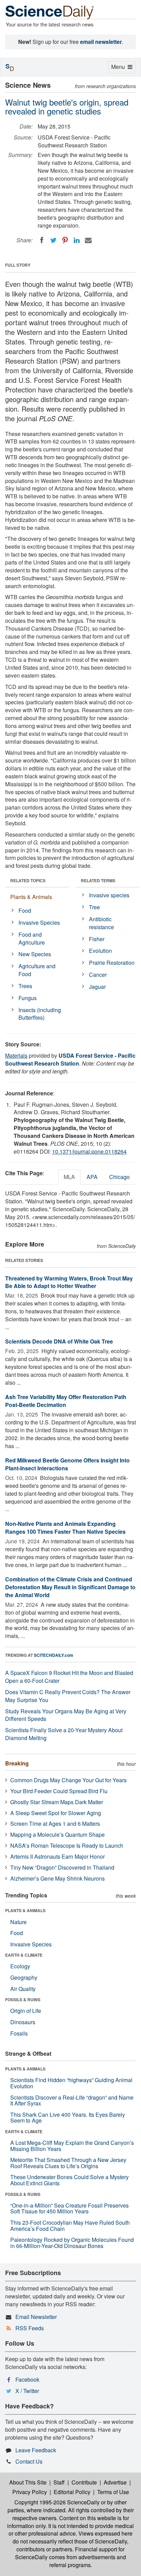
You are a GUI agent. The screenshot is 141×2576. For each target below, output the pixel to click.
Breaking (17, 1763)
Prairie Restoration (112, 963)
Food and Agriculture (32, 938)
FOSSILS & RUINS (23, 2000)
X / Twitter (27, 2391)
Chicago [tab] (119, 1177)
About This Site (28, 2482)
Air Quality (23, 1989)
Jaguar (97, 987)
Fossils (19, 2033)
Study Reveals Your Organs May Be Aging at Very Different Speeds (66, 1715)
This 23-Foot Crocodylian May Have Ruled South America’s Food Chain (70, 2226)
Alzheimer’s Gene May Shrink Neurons (57, 1878)
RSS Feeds (30, 2328)
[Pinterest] (65, 240)
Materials (16, 1055)
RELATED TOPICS (28, 880)
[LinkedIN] (77, 240)
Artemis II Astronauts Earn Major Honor (57, 1856)
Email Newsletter (36, 2317)
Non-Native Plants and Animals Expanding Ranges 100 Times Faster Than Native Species (65, 1528)
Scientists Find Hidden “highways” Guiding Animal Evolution (71, 2083)
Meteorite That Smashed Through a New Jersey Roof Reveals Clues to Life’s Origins (68, 2163)
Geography (24, 1977)
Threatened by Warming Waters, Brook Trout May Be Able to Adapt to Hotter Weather (69, 1282)
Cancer (98, 975)
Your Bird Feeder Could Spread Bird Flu (59, 1791)
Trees (25, 986)
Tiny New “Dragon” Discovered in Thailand (62, 1867)
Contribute (84, 2482)
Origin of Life (26, 2011)
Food (25, 910)
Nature (18, 1922)
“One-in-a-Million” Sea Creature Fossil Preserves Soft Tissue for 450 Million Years (69, 2208)
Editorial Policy (72, 2492)
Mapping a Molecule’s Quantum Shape (57, 1834)
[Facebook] (42, 240)
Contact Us (29, 2461)
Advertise (115, 2482)
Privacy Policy (30, 2492)
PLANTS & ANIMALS (25, 1910)
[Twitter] (53, 240)
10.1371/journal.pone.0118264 (89, 1151)
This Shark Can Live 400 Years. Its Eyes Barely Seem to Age (68, 2118)
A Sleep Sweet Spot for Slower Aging (56, 1813)
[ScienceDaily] (50, 12)
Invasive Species (39, 922)
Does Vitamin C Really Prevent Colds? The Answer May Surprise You (68, 1696)
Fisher (97, 939)
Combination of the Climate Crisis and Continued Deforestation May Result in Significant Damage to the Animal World (70, 1587)
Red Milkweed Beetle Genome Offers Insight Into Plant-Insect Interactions (67, 1464)
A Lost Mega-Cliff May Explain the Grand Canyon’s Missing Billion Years (72, 2146)
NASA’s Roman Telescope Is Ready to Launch (67, 1845)
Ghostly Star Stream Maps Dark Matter (57, 1802)
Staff (59, 2482)
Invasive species (109, 895)
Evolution (100, 951)
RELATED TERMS (98, 880)
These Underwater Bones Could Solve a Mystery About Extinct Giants (69, 2180)
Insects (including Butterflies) (40, 1014)
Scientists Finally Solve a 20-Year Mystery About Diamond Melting (64, 1734)
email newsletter (101, 42)
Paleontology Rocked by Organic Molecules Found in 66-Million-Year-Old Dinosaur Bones (72, 2243)
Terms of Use (113, 2492)
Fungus (28, 998)
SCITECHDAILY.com (54, 1655)
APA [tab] (92, 1177)
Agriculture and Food (37, 970)
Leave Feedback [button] (36, 2450)
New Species (35, 954)
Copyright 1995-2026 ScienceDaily (57, 2502)
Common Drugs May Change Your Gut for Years (68, 1780)
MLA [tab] (69, 1177)
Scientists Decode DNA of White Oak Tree (59, 1341)
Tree (94, 907)
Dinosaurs (23, 2022)
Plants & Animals (31, 897)
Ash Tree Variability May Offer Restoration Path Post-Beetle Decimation (66, 1401)
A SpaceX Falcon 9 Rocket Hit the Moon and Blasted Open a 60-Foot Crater (69, 1677)
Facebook (27, 2379)
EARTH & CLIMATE (24, 1955)
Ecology (20, 1966)
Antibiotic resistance (101, 923)
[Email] (88, 240)
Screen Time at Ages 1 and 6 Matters (55, 1824)
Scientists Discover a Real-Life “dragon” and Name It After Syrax (72, 2100)
